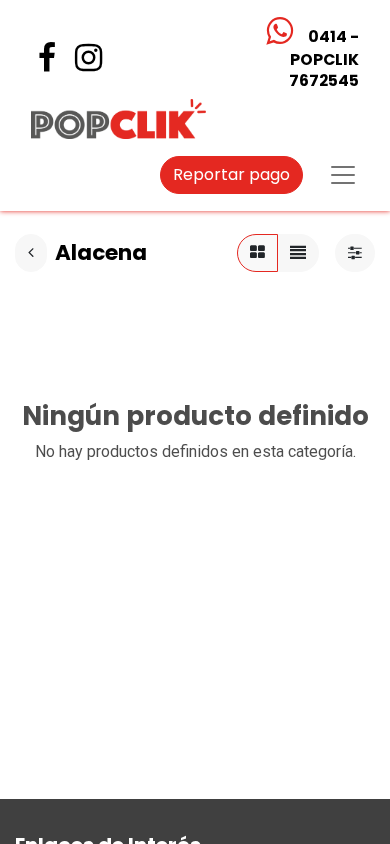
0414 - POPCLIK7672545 (323, 58)
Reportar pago (231, 174)
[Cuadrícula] (257, 253)
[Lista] (298, 253)
